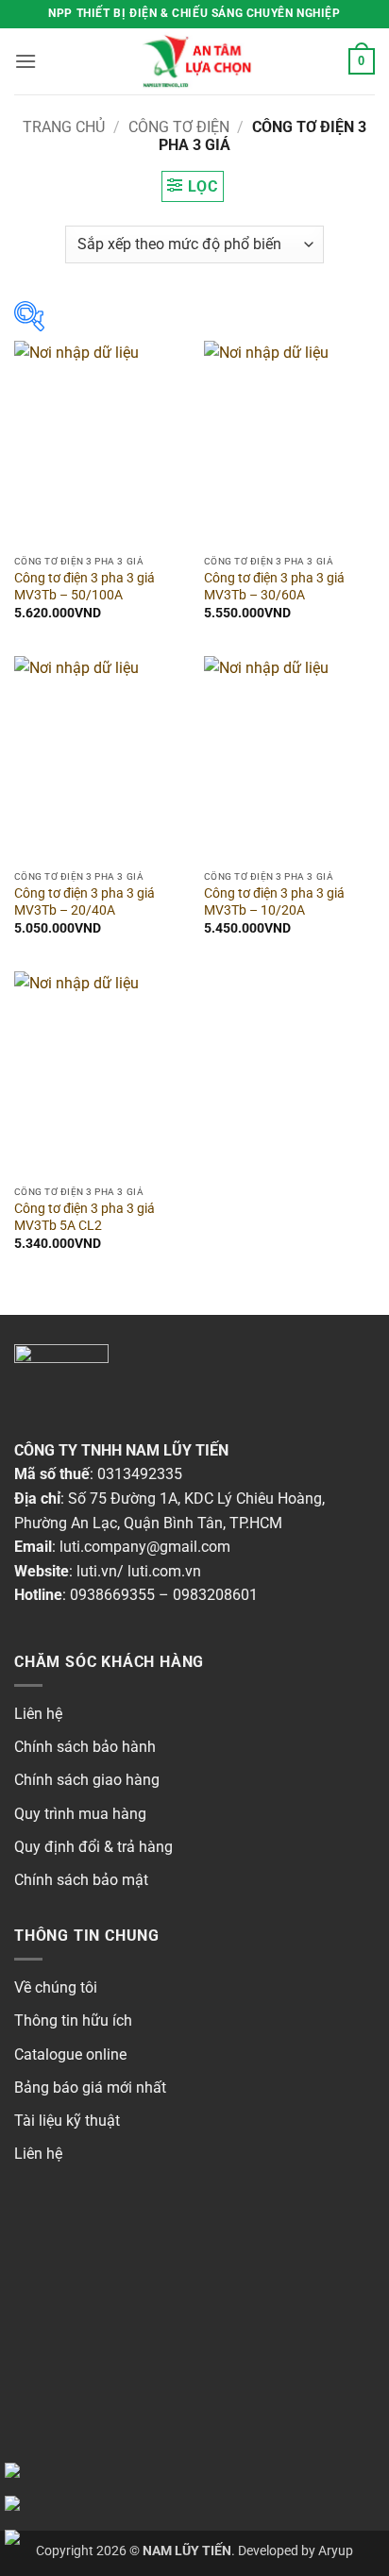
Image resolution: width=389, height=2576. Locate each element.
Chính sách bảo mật (81, 1880)
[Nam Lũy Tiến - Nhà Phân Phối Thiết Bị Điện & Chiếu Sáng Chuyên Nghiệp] (194, 61)
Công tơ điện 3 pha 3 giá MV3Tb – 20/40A (85, 901)
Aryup (336, 2551)
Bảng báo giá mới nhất (90, 2088)
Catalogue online (70, 2054)
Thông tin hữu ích (73, 2020)
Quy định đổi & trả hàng (93, 1847)
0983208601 (215, 1595)
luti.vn (97, 1571)
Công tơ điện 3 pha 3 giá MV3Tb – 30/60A (274, 586)
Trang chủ (64, 127)
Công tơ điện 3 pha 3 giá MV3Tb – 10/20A (274, 901)
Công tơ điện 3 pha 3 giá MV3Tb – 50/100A (85, 586)
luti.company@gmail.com (145, 1547)
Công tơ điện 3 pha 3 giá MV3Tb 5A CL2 (85, 1217)
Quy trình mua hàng (80, 1814)
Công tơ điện (179, 127)
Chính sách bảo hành (85, 1747)
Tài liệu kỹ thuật (67, 2121)
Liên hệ (38, 1714)
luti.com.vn (164, 1571)
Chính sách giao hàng (87, 1780)
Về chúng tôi (56, 1987)
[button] (25, 61)
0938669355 (112, 1595)
